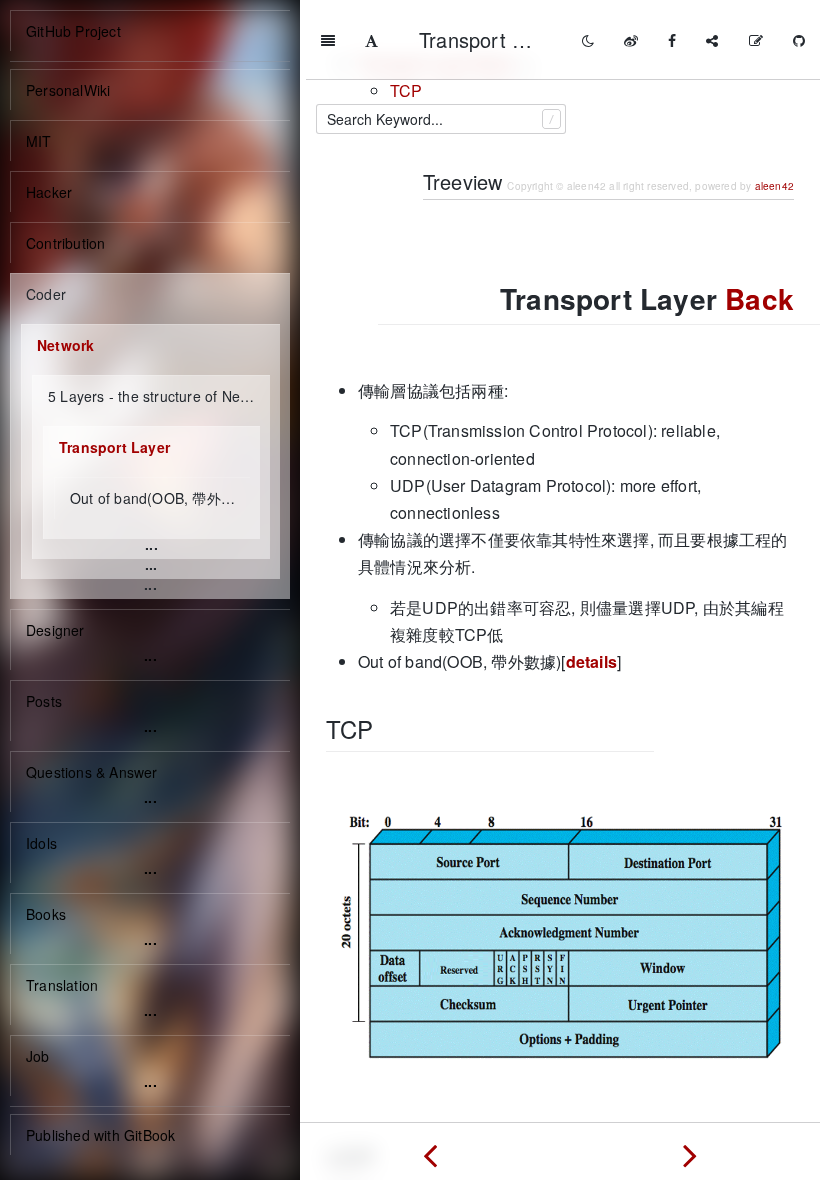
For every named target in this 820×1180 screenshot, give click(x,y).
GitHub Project (73, 31)
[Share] (712, 40)
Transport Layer (114, 447)
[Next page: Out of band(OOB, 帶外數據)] (690, 1151)
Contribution (65, 243)
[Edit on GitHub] (756, 40)
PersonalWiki (68, 90)
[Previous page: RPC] (430, 1151)
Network (65, 345)
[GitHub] (799, 40)
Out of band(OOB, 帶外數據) (160, 498)
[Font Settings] (371, 40)
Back (759, 298)
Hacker (49, 192)
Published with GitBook (100, 1135)
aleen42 (774, 186)
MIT (39, 141)
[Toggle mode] (588, 40)
